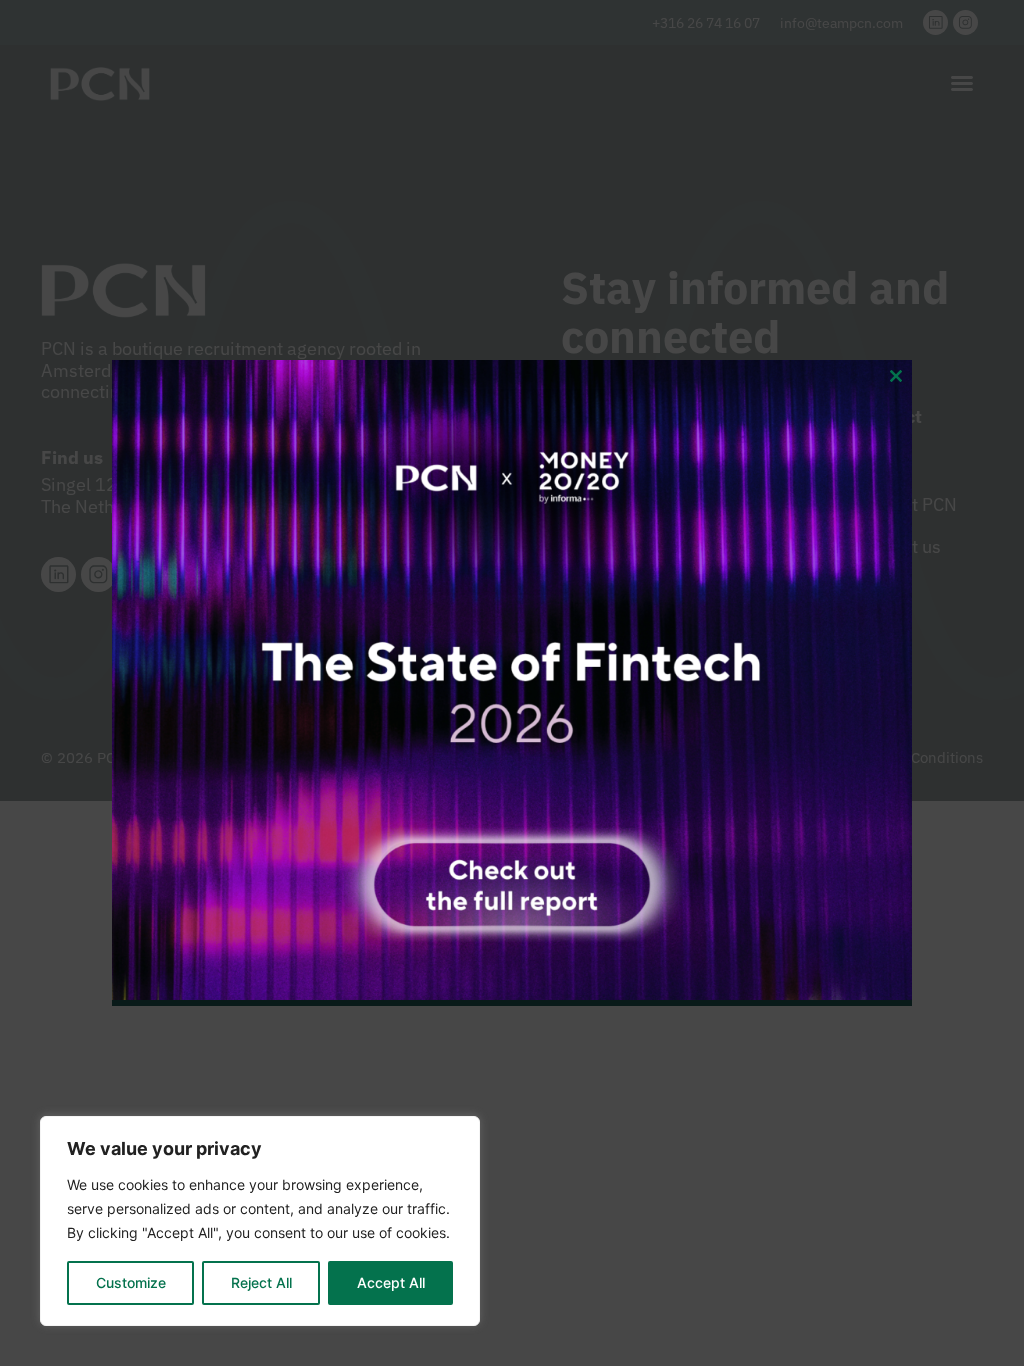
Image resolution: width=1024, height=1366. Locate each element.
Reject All (261, 1282)
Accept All (391, 1282)
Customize (131, 1282)
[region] (260, 1221)
